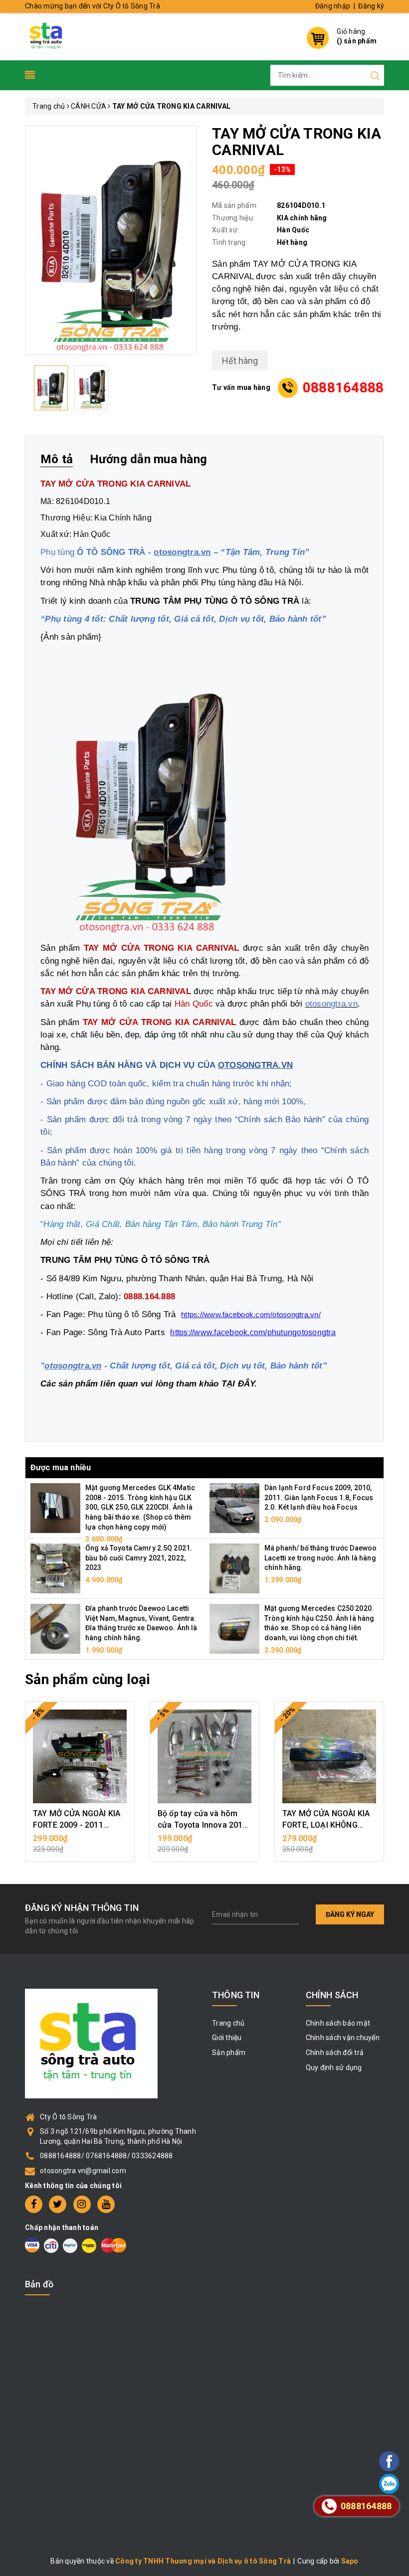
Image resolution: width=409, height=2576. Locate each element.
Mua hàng (80, 1844)
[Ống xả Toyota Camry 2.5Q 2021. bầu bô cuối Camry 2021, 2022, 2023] (55, 1568)
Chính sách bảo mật (338, 2023)
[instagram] (82, 2204)
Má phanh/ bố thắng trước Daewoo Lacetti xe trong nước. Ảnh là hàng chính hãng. (320, 1558)
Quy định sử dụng (334, 2067)
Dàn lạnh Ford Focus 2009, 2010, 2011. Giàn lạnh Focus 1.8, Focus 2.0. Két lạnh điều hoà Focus (319, 1497)
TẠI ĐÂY (238, 1383)
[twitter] (58, 2204)
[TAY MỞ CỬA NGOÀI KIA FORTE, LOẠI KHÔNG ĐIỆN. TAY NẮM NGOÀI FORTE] (329, 1756)
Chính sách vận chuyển (343, 2038)
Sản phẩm (229, 2053)
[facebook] (34, 2204)
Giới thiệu (227, 2038)
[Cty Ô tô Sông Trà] (47, 35)
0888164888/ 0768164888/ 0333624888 (106, 2156)
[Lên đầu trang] (362, 1796)
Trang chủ (228, 2023)
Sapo (350, 2561)
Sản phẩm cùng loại (88, 1679)
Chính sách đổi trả (335, 2053)
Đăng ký (371, 6)
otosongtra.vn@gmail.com (83, 2171)
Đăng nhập (333, 6)
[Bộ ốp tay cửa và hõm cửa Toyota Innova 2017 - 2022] (204, 1756)
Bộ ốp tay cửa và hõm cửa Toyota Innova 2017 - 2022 (203, 1825)
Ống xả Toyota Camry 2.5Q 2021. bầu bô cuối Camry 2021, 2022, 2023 (139, 1558)
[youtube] (106, 2204)
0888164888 (343, 388)
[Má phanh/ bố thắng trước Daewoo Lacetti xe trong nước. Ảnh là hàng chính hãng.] (234, 1568)
